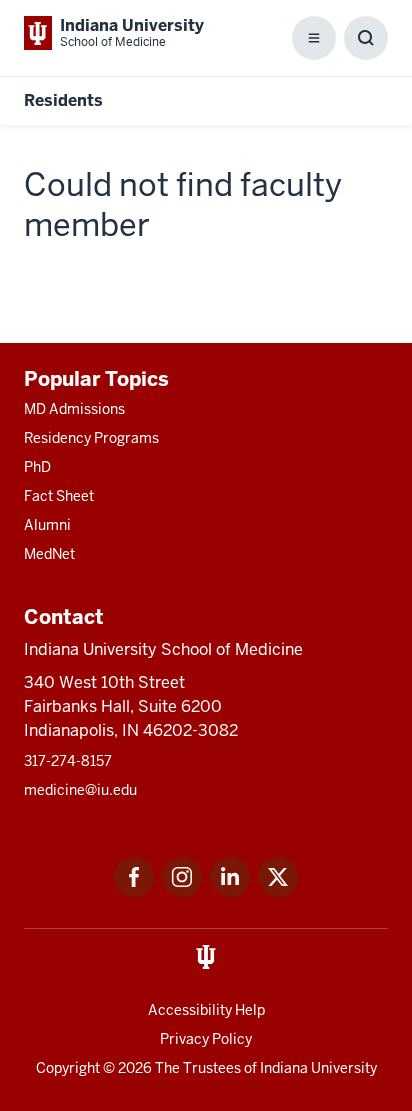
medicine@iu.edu (80, 790)
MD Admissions (74, 409)
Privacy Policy (206, 1039)
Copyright (68, 1068)
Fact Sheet (59, 496)
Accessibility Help (206, 1010)
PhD (37, 467)
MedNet (49, 554)
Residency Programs (91, 438)
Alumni (47, 525)
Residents (63, 100)
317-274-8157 (68, 761)
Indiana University (318, 1068)
